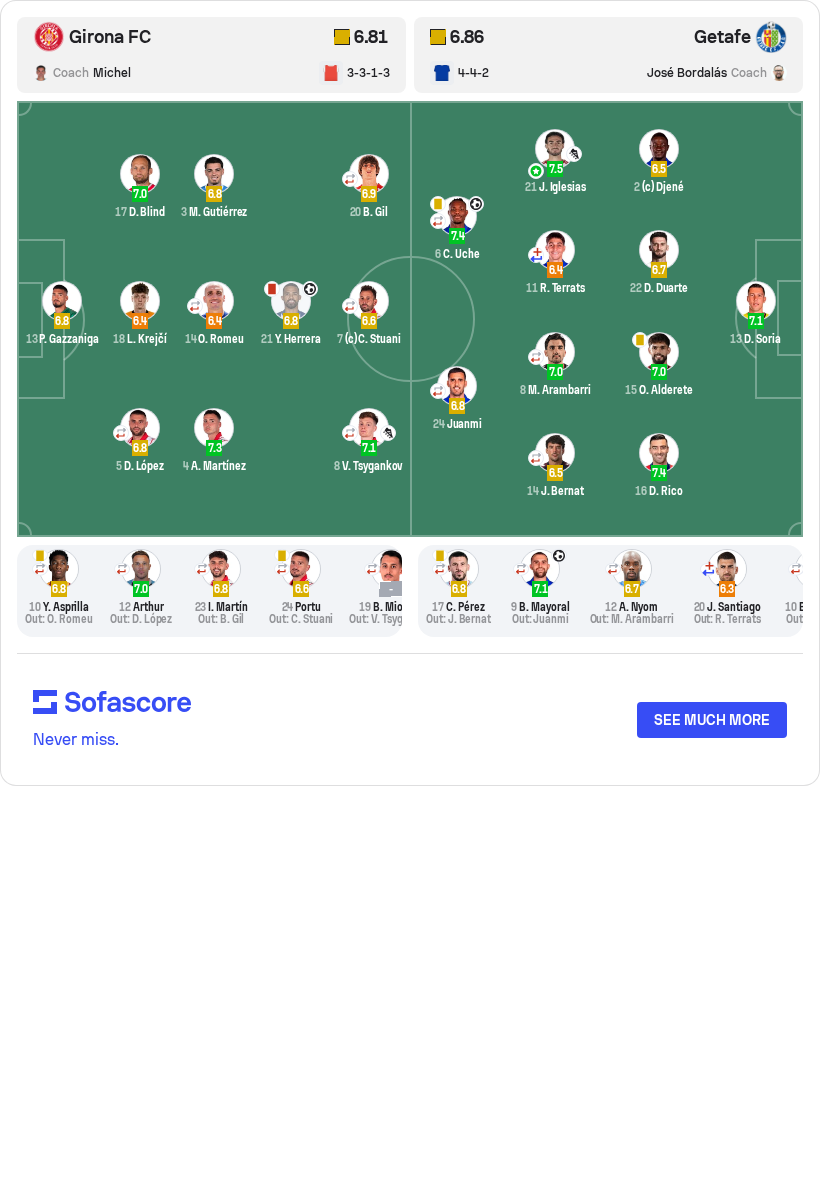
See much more (712, 720)
